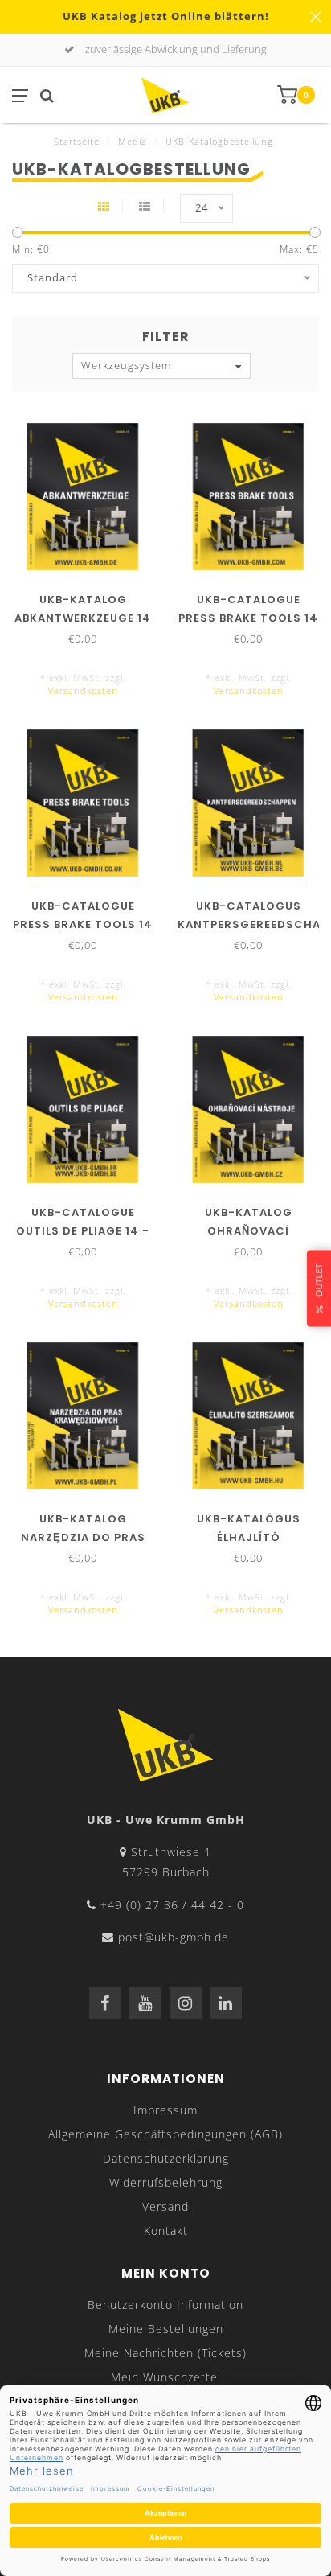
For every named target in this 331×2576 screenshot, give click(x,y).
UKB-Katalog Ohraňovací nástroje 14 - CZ (249, 1231)
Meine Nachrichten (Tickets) (165, 2353)
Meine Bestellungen (166, 2329)
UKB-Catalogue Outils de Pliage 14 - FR (83, 1231)
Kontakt (166, 2231)
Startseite (77, 141)
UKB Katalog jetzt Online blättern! (166, 16)
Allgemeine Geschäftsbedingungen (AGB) (165, 2134)
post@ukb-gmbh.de (174, 1937)
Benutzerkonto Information (165, 2305)
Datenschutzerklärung (166, 2158)
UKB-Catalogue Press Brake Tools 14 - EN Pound (83, 924)
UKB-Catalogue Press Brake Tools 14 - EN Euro (248, 618)
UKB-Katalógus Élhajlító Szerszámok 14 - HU (248, 1537)
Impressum (165, 2110)
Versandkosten (83, 690)
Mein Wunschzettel (166, 2377)
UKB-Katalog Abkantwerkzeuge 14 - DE (83, 618)
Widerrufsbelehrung (166, 2182)
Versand (165, 2206)
